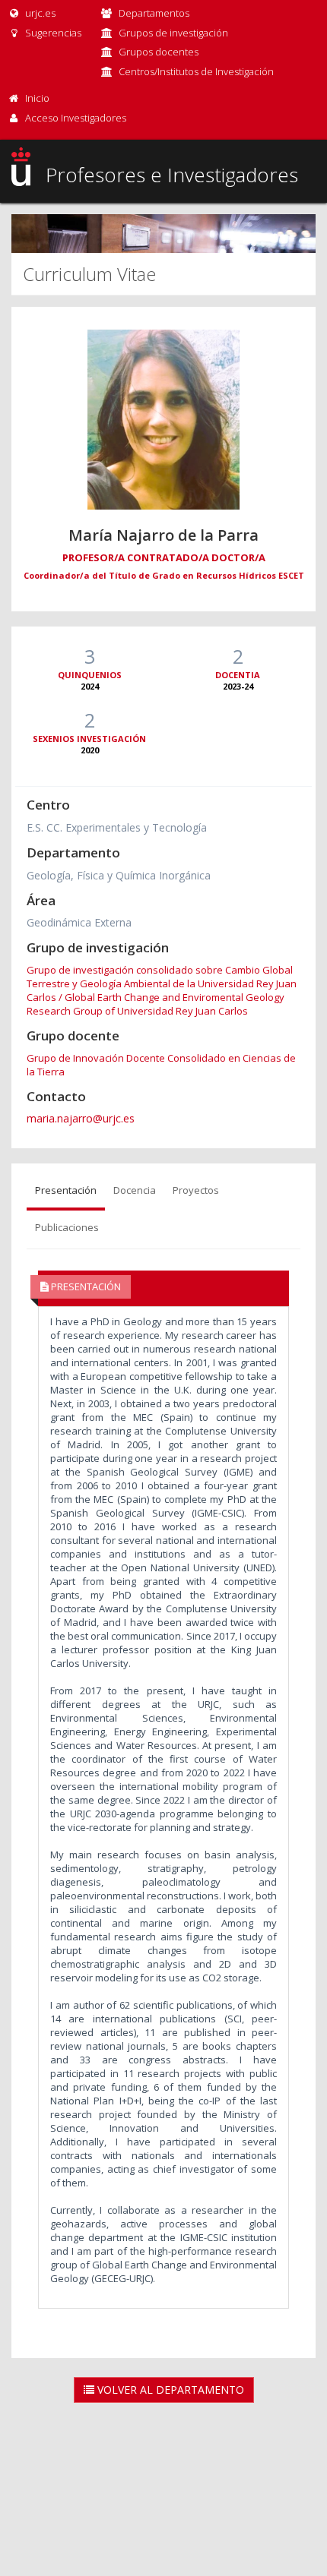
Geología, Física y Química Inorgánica (119, 875)
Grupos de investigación (173, 33)
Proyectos (196, 1190)
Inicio (37, 98)
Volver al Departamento (169, 2390)
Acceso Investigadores (76, 118)
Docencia (135, 1190)
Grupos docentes (159, 52)
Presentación (66, 1190)
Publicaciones (67, 1227)
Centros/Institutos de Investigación (196, 71)
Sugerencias (52, 33)
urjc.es (39, 13)
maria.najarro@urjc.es (81, 1118)
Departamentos (154, 13)
